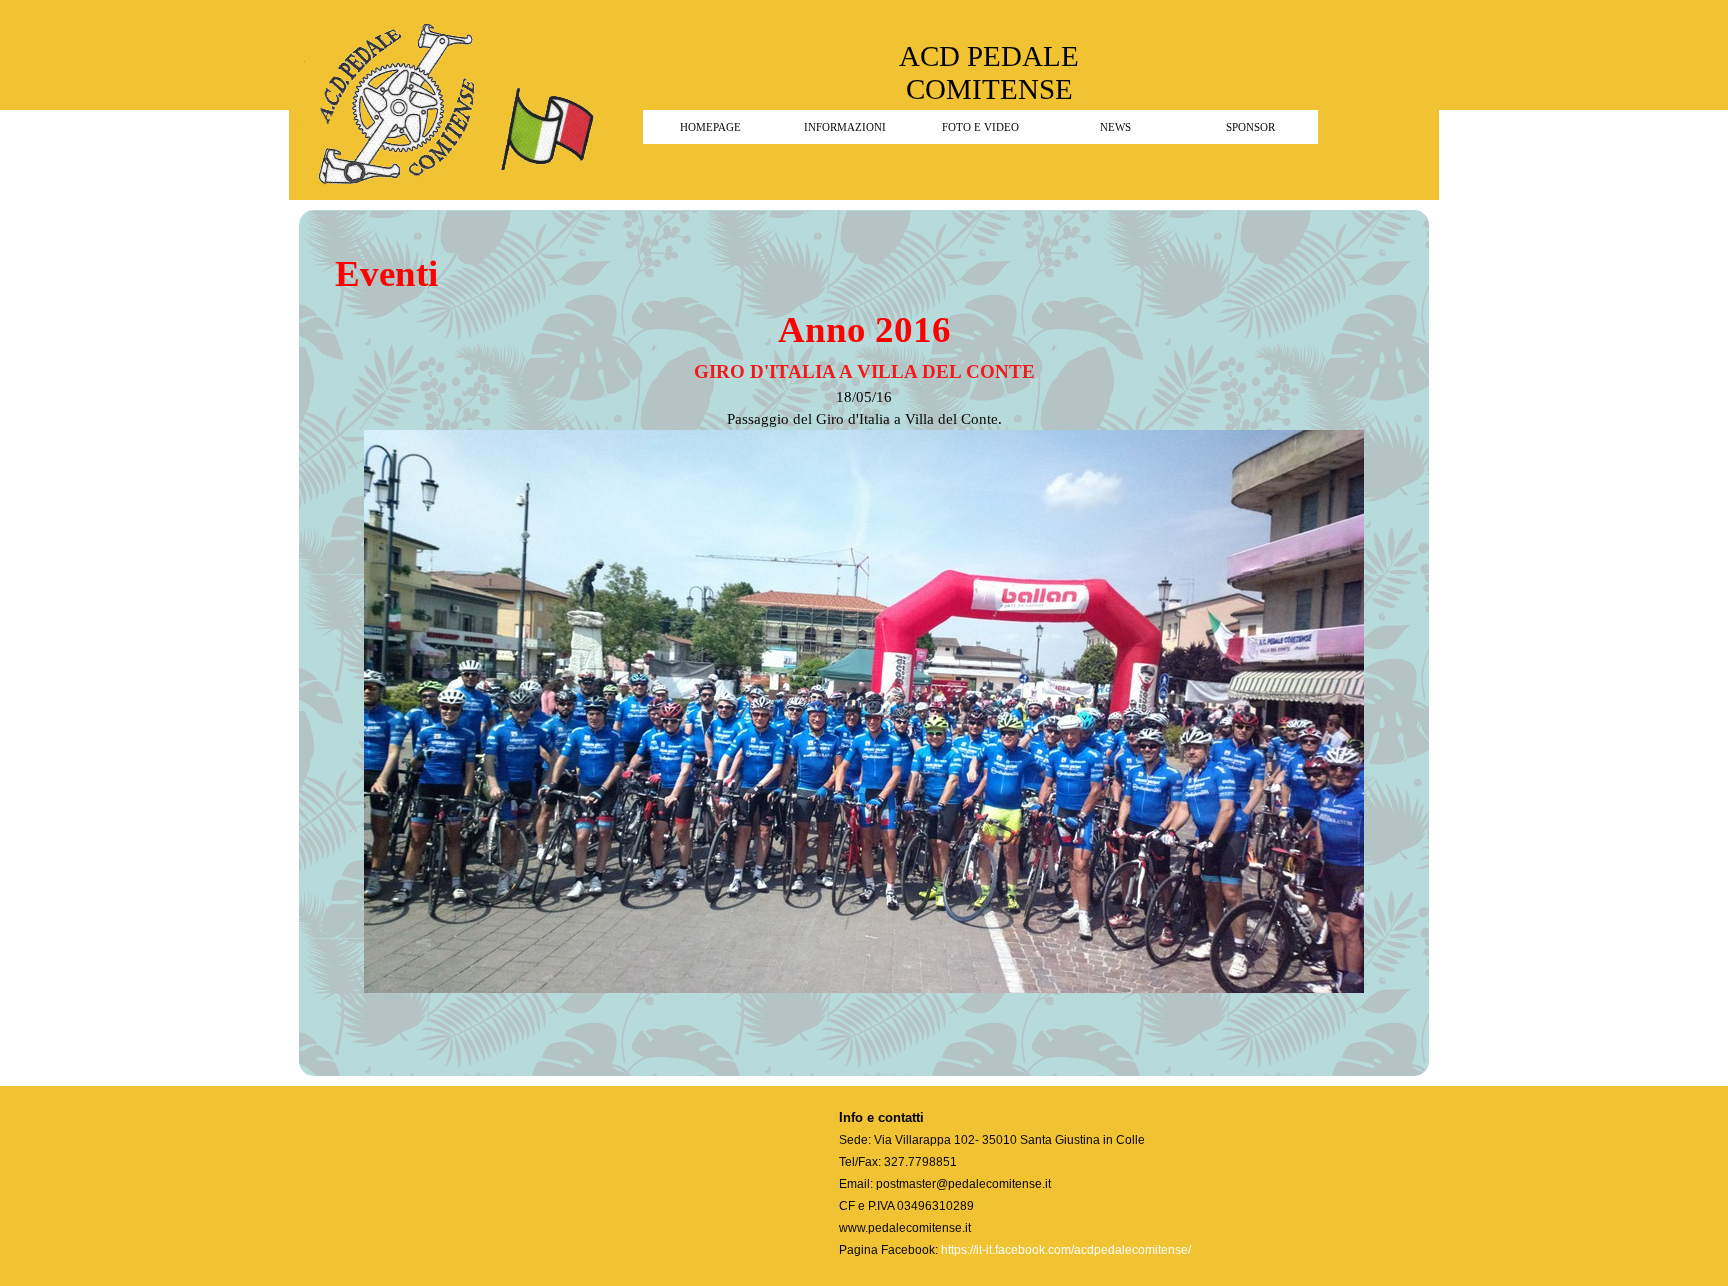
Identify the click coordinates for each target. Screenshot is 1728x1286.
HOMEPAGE (710, 127)
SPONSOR (1250, 127)
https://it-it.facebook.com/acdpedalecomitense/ (1066, 1250)
